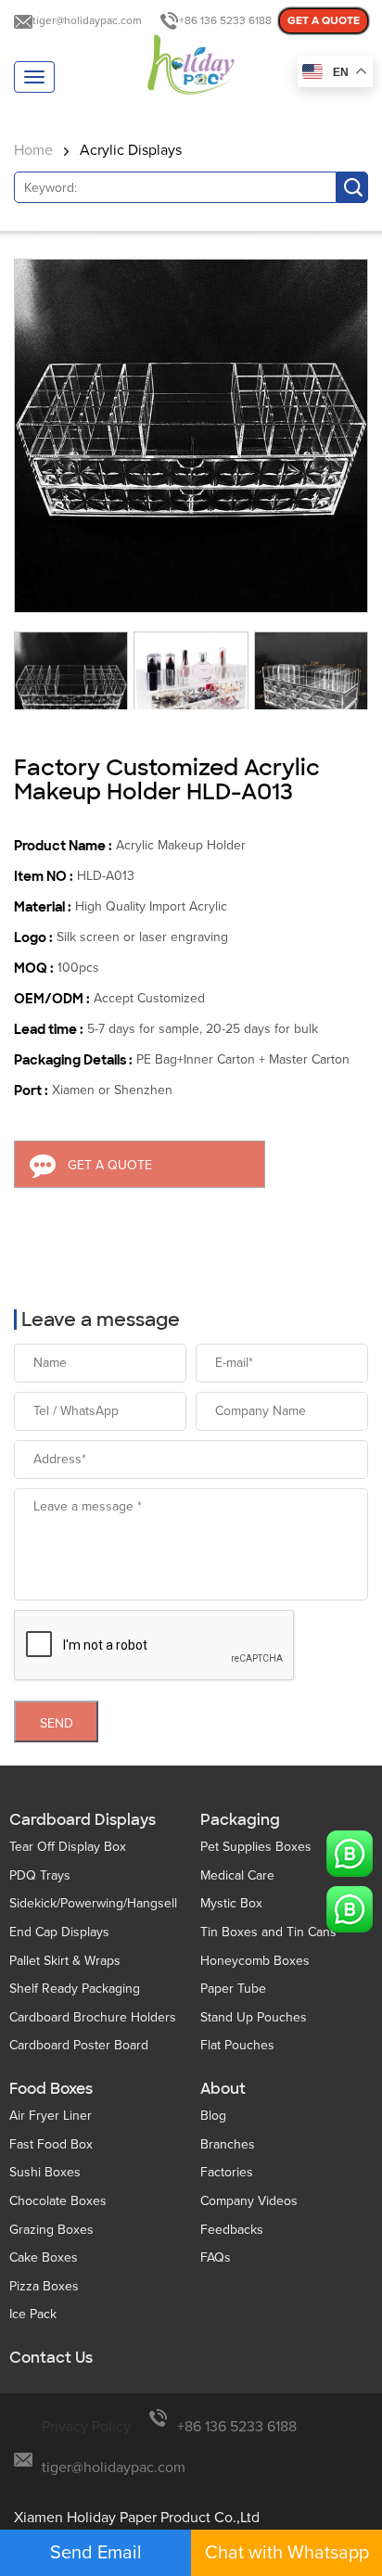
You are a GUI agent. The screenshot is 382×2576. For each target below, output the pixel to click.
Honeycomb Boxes (255, 1961)
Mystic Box (231, 1903)
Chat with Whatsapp (287, 2553)
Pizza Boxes (44, 2286)
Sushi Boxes (45, 2172)
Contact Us (51, 2358)
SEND (57, 1723)
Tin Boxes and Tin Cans (268, 1932)
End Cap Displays (59, 1932)
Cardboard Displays (83, 1820)
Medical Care (237, 1875)
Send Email (96, 2553)
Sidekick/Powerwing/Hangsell (93, 1903)
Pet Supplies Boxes (256, 1847)
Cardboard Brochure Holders (93, 2017)
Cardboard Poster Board (79, 2045)
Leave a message (101, 1320)
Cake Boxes (44, 2257)
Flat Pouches (237, 2045)
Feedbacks (232, 2230)
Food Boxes (51, 2089)
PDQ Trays (40, 1875)
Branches (228, 2144)
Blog (213, 2116)
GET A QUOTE (324, 21)
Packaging (240, 1820)
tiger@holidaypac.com (87, 21)
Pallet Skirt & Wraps (65, 1961)
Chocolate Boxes (58, 2201)
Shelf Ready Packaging (75, 1989)
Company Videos (249, 2201)
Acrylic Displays (131, 150)
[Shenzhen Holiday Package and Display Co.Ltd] (191, 66)
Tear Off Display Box (68, 1847)
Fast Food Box (51, 2144)
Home (33, 150)
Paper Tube (233, 1989)
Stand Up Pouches (254, 2017)
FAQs (216, 2257)
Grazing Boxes (51, 2230)
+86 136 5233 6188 (225, 21)
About (223, 2089)
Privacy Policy (86, 2427)
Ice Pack (33, 2314)
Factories (227, 2172)
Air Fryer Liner (51, 2116)
